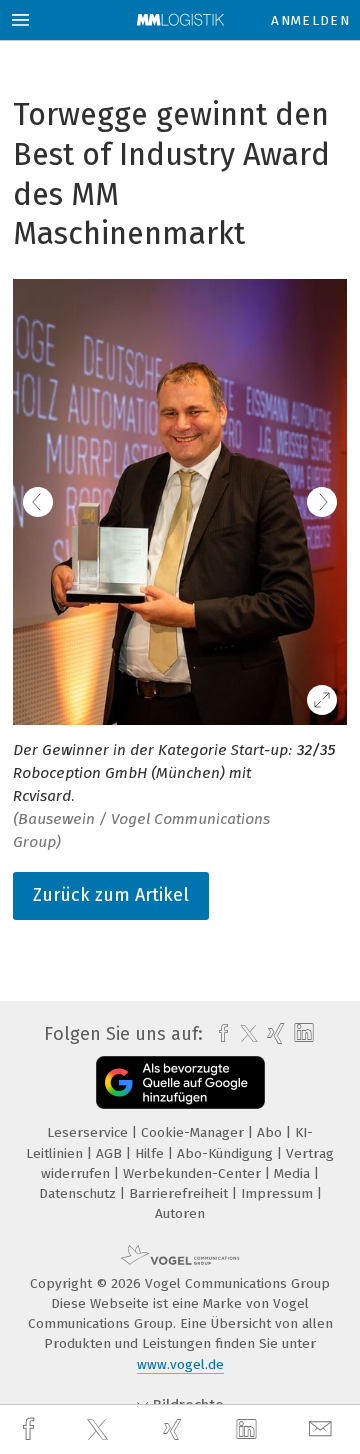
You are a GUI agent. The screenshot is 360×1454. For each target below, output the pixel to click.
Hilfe (151, 1153)
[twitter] (100, 1430)
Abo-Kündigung (227, 1153)
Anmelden (310, 20)
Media (294, 1173)
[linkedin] (249, 1430)
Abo (271, 1132)
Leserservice (89, 1132)
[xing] (175, 1429)
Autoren (180, 1213)
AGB (111, 1153)
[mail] (323, 1429)
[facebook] (31, 1429)
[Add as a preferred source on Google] (180, 1082)
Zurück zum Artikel (111, 895)
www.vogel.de (180, 1364)
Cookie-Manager (194, 1132)
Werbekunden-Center (194, 1173)
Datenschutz (79, 1193)
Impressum (279, 1193)
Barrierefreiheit (180, 1193)
